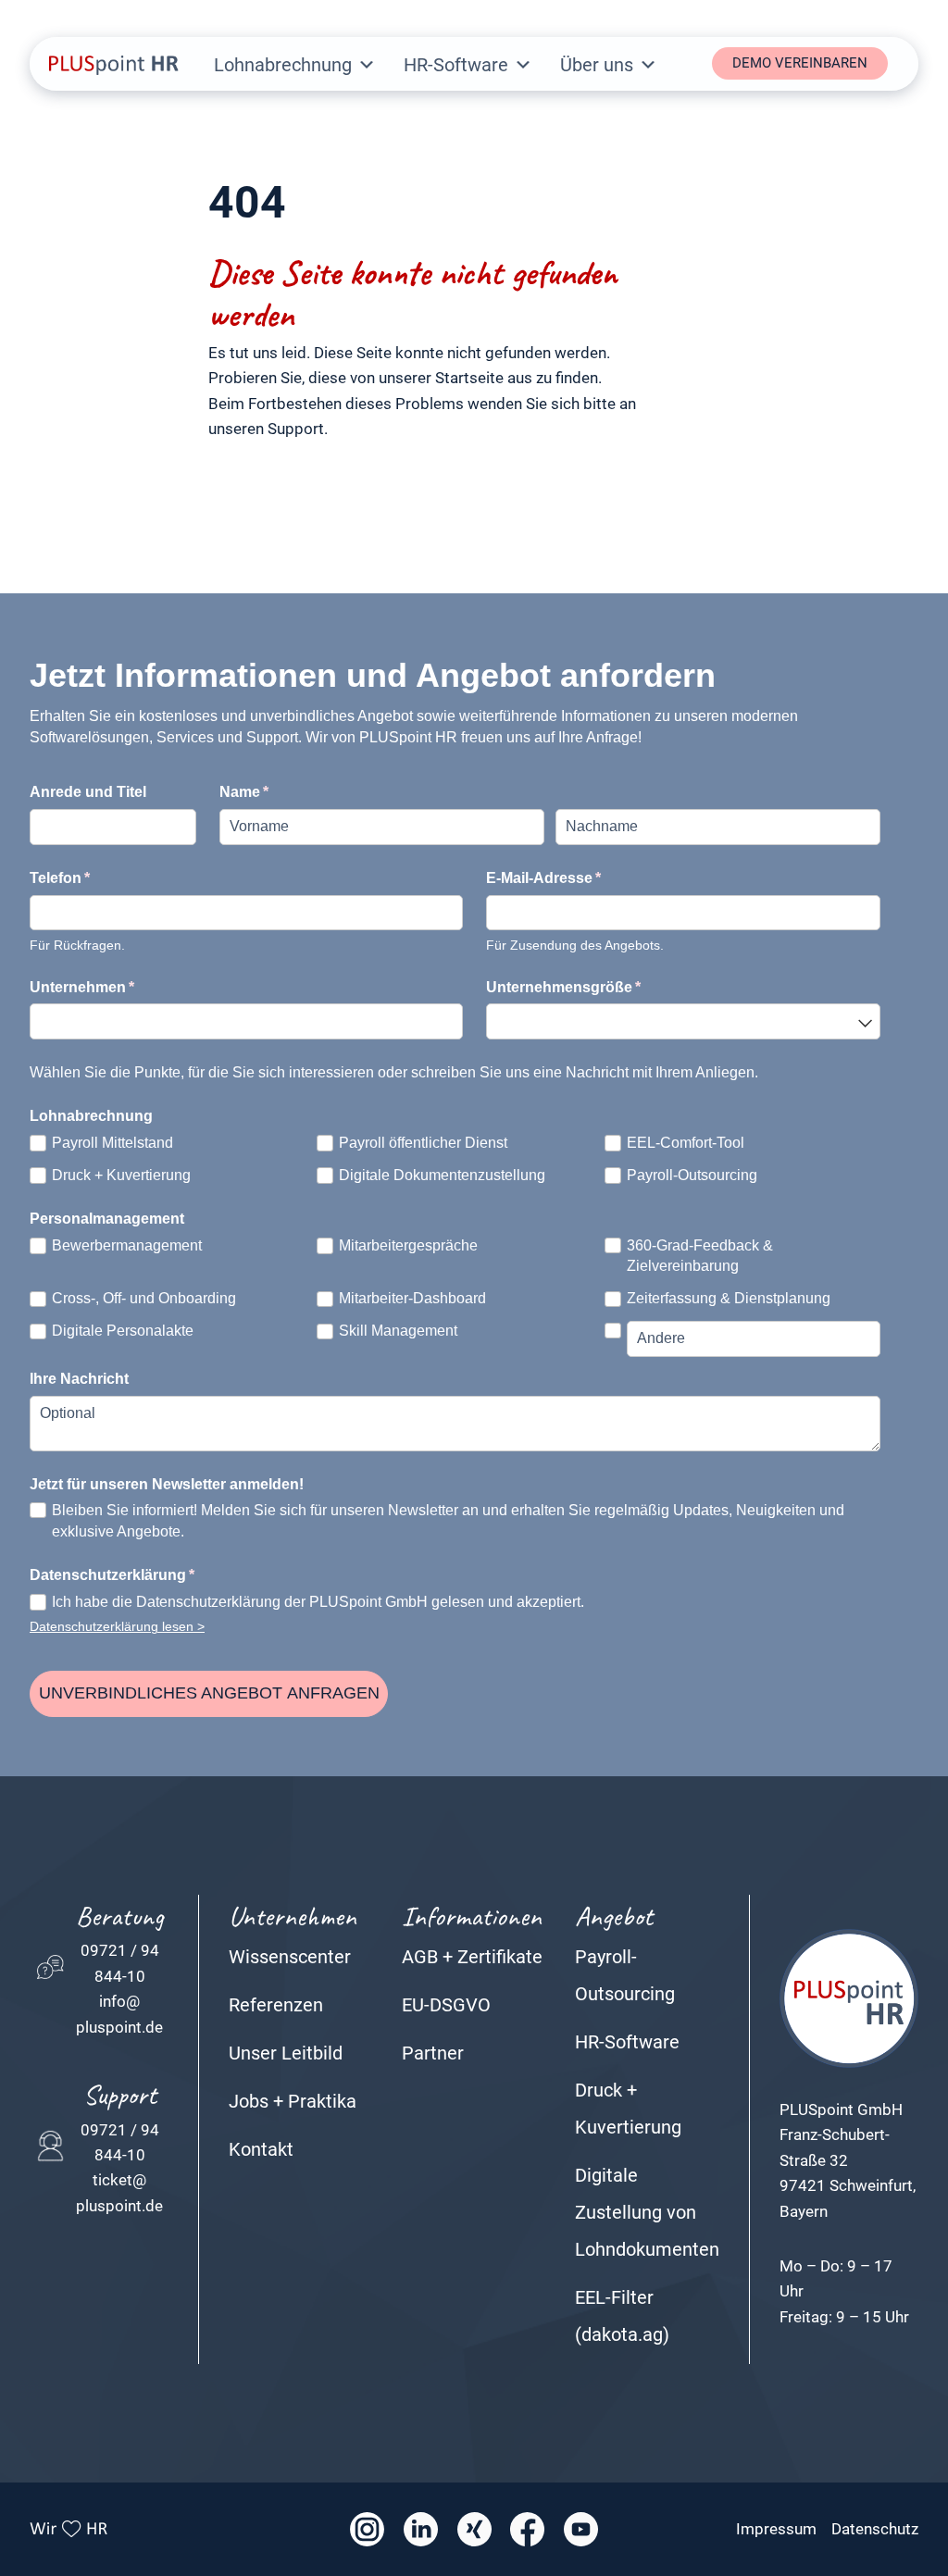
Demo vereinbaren (800, 63)
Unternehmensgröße (605, 987)
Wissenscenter (290, 1957)
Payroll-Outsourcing (625, 1975)
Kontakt (261, 2149)
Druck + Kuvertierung (628, 2109)
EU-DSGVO (446, 2005)
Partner (433, 2053)
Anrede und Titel (88, 792)
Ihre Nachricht (79, 1379)
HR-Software (456, 65)
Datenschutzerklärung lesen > (117, 1627)
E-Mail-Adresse (585, 878)
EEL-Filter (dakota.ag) (622, 2316)
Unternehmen (123, 987)
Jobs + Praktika (293, 2101)
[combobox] (683, 1021)
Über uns (597, 65)
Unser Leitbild (286, 2053)
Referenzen (276, 2005)
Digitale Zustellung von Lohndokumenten (647, 2212)
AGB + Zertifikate (472, 1957)
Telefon (101, 878)
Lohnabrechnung (283, 65)
